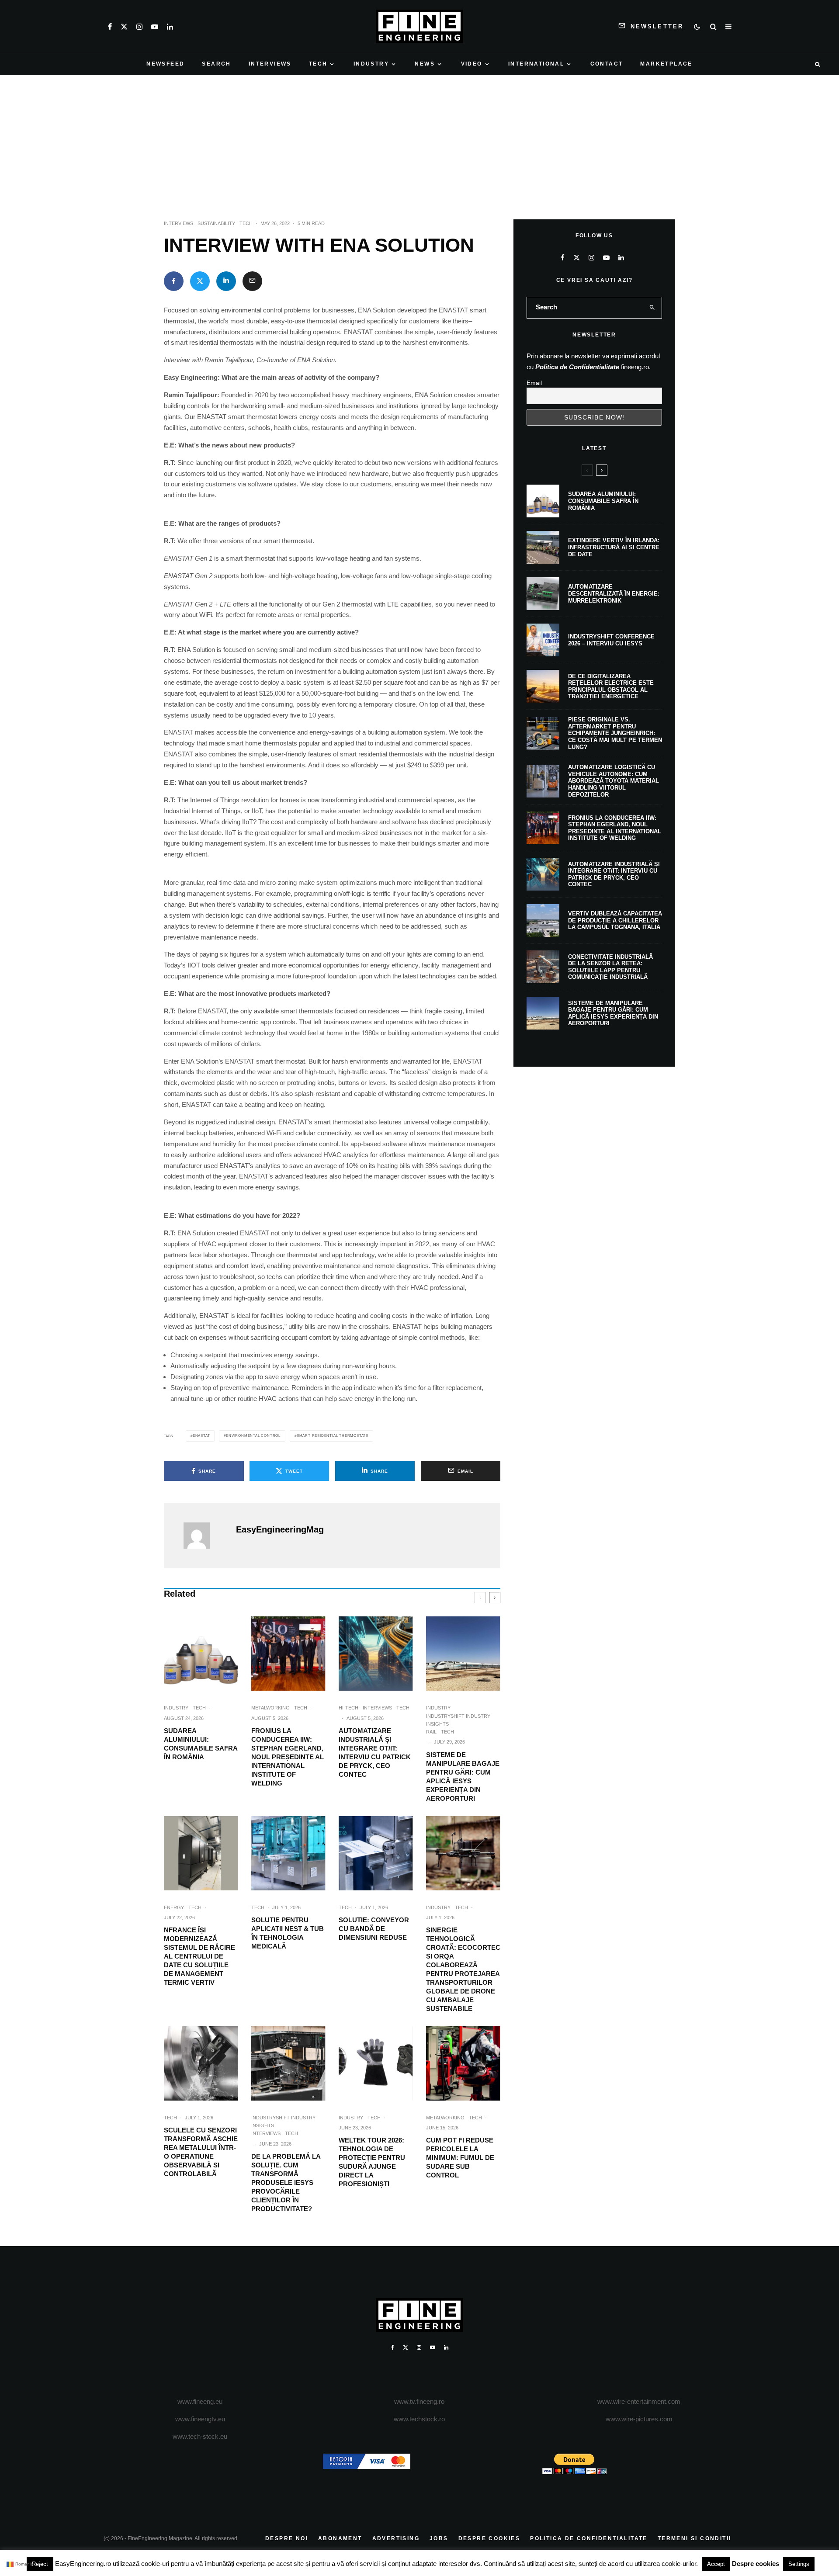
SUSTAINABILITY (216, 223)
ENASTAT (201, 1436)
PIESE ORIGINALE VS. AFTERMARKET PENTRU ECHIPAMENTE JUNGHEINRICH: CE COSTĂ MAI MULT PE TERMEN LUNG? (615, 733)
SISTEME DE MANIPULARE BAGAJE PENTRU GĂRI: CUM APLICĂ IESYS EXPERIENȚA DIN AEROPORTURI (463, 1777)
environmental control (253, 1436)
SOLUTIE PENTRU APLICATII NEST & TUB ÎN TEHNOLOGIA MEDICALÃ (288, 1933)
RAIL (431, 1732)
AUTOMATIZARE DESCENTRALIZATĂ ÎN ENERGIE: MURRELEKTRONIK (614, 593)
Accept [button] (716, 2564)
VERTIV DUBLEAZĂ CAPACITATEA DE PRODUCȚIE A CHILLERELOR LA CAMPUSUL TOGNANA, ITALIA (615, 920)
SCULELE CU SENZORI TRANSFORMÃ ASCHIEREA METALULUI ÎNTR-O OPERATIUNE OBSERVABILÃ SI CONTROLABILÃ (201, 2152)
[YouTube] (155, 27)
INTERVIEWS (270, 64)
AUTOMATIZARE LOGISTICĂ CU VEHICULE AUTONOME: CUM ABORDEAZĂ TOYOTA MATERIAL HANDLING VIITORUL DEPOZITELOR (614, 781)
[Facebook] (110, 27)
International (536, 64)
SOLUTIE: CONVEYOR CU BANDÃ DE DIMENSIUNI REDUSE (374, 1929)
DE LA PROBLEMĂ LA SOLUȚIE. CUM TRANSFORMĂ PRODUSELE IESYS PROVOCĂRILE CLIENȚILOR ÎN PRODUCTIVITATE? (286, 2182)
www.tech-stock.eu (200, 2436)
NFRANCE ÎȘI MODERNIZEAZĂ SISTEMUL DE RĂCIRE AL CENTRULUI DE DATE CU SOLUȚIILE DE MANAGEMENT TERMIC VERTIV (199, 1956)
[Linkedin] (170, 27)
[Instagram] (139, 27)
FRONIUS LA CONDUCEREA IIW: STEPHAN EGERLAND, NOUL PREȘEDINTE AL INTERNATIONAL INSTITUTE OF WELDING (288, 1757)
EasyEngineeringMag (280, 1529)
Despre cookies (756, 2564)
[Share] (174, 281)
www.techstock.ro (419, 2419)
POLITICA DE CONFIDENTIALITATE (589, 2538)
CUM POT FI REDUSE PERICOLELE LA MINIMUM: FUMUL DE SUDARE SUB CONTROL (460, 2158)
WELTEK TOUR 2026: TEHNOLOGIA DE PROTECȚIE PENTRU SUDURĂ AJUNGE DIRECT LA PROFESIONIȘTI (372, 2162)
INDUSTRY (371, 64)
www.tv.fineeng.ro (419, 2401)
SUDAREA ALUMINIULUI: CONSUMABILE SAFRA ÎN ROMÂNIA (201, 1744)
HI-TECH (348, 1708)
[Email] (252, 281)
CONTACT (607, 64)
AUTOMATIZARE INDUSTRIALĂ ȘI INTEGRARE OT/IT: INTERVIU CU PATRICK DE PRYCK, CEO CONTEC (375, 1753)
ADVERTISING (396, 2538)
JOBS (439, 2538)
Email (534, 383)
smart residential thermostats (333, 1436)
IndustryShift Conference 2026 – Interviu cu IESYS (611, 640)
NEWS (425, 64)
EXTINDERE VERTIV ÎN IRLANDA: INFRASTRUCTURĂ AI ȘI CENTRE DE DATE (614, 547)
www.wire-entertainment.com (639, 2401)
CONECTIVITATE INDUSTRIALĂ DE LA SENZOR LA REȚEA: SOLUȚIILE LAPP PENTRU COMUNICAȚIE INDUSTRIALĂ (610, 967)
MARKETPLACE (666, 64)
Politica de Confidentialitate (577, 367)
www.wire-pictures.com (639, 2419)
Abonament (340, 2538)
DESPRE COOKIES (489, 2538)
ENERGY (174, 1907)
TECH (318, 64)
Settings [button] (799, 2564)
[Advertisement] (419, 141)
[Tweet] (200, 281)
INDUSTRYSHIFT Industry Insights (458, 1720)
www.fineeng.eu (200, 2401)
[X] (124, 27)
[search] (652, 308)
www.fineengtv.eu (200, 2419)
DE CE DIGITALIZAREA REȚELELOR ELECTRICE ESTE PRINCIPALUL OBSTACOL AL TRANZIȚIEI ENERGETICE (611, 686)
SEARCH (216, 64)
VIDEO (472, 64)
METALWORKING (270, 1708)
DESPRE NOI (287, 2538)
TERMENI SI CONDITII (695, 2538)
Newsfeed (165, 64)
